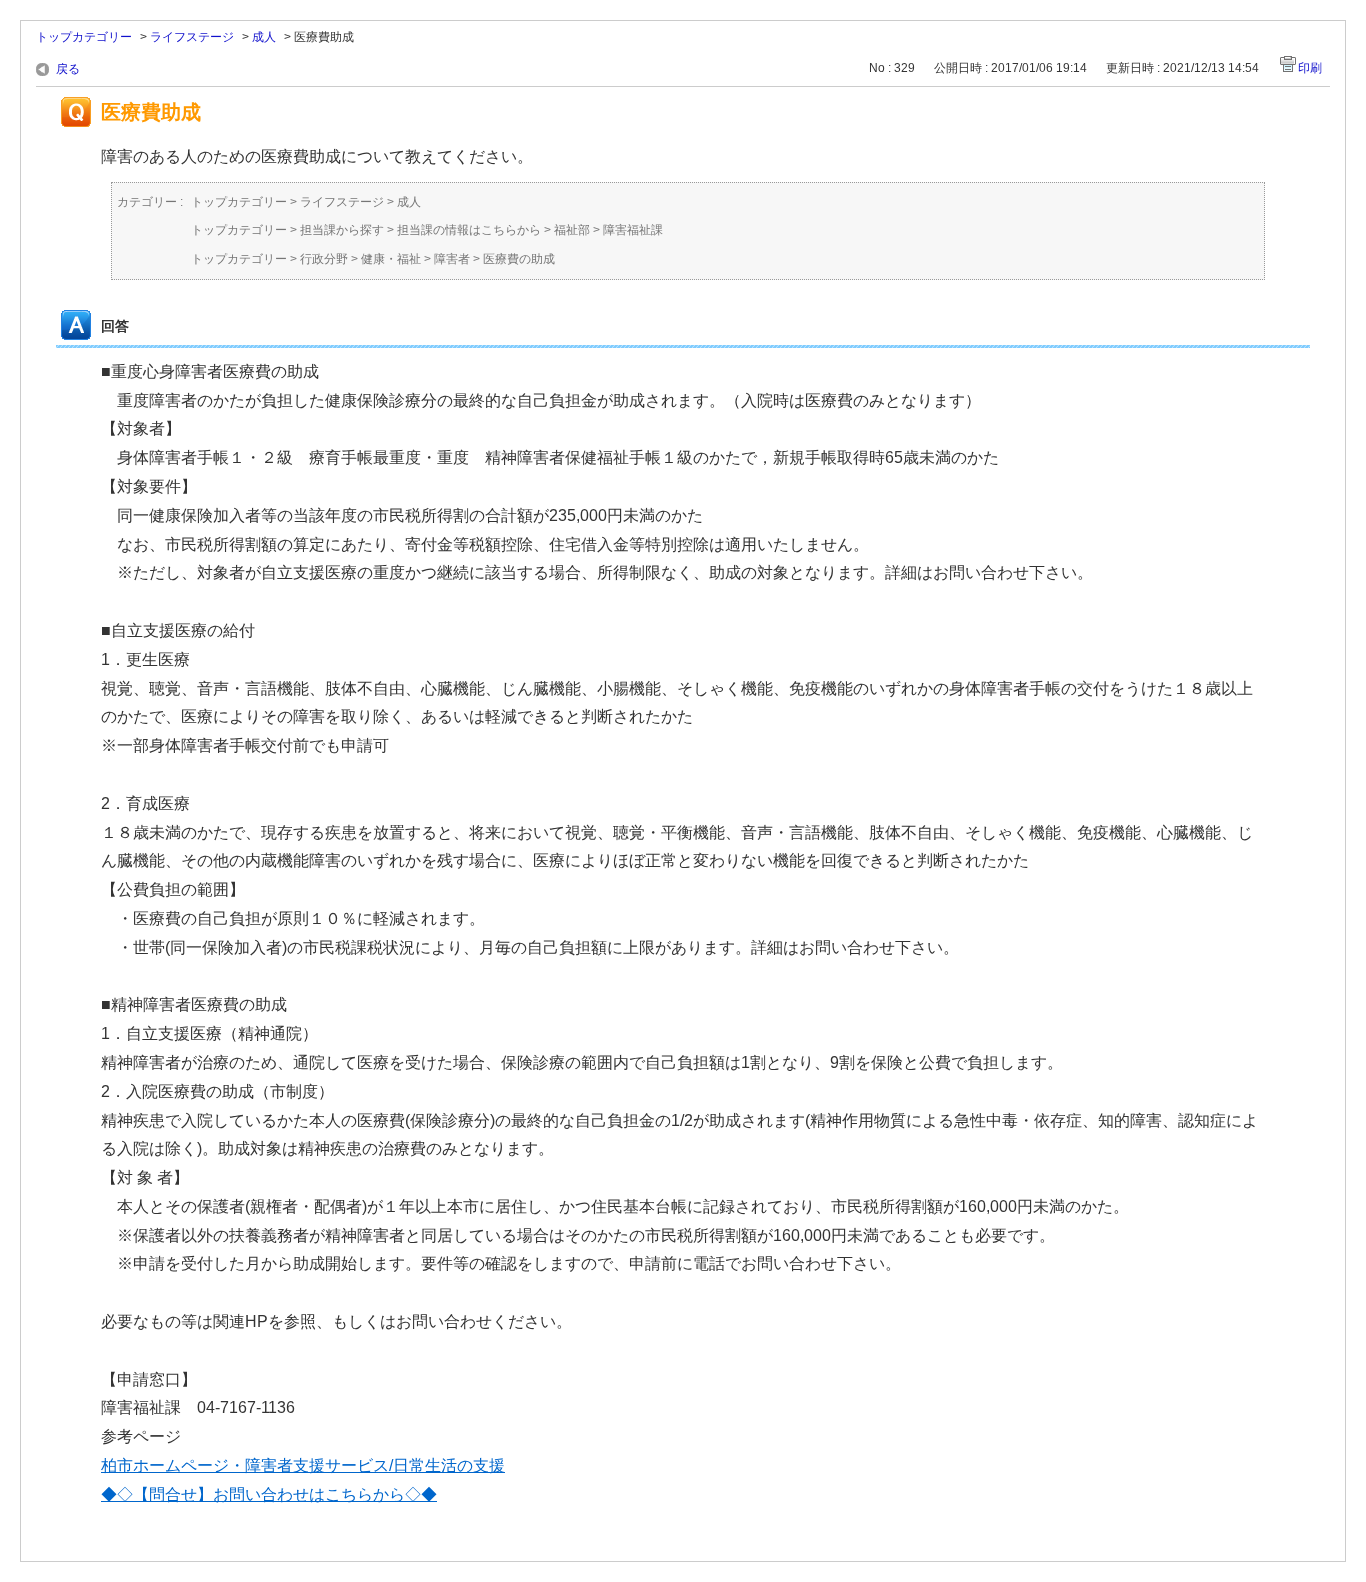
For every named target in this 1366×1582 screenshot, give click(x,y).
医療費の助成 (519, 259)
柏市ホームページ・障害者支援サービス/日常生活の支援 (303, 1465)
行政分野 (324, 259)
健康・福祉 (391, 259)
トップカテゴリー (84, 37)
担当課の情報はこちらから (469, 230)
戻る (68, 69)
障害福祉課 (633, 230)
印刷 (1310, 68)
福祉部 (572, 230)
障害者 (452, 259)
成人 (264, 37)
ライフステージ (192, 37)
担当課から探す (342, 230)
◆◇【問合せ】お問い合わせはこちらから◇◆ (269, 1494)
